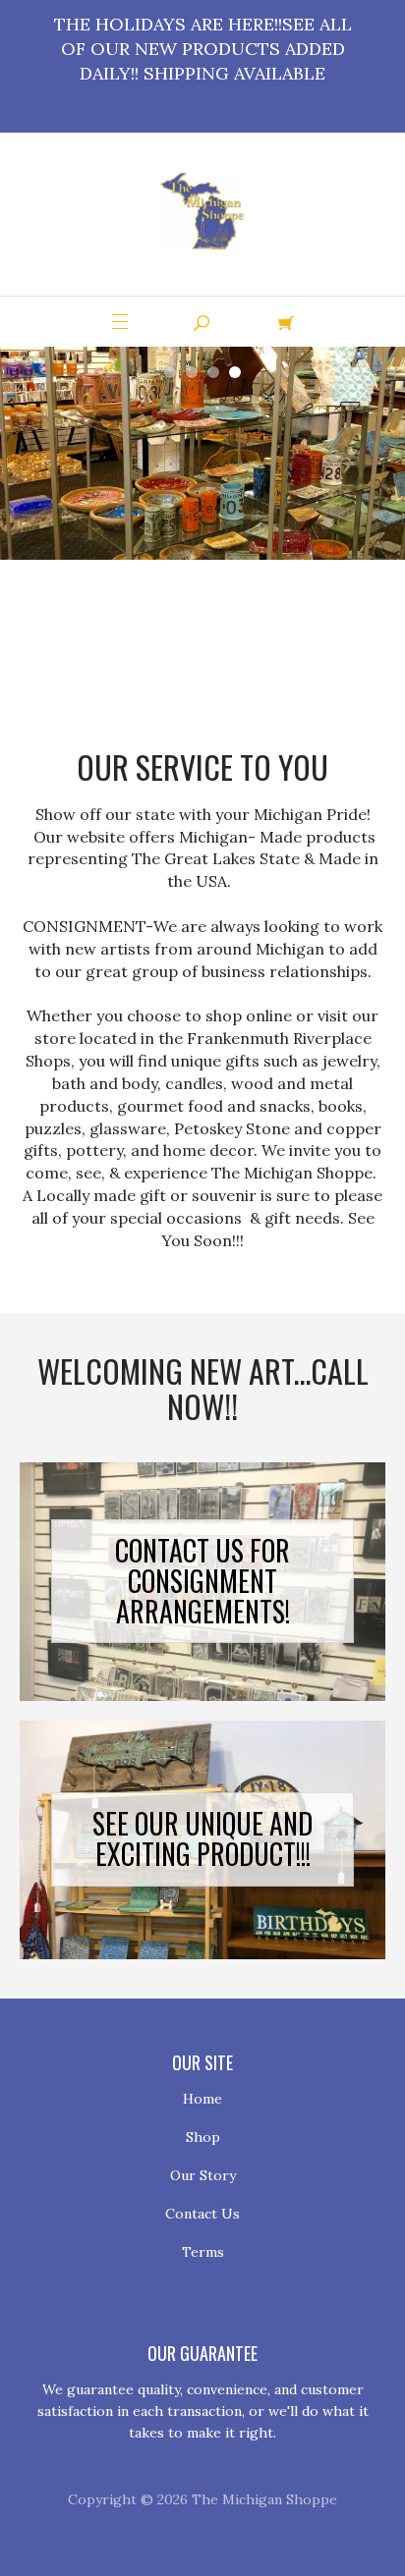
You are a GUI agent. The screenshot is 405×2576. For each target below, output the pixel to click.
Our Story (203, 2175)
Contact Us (202, 2214)
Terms (203, 2252)
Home (202, 2099)
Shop (203, 2137)
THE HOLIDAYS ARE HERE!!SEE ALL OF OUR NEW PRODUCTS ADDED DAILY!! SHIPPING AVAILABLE (203, 49)
